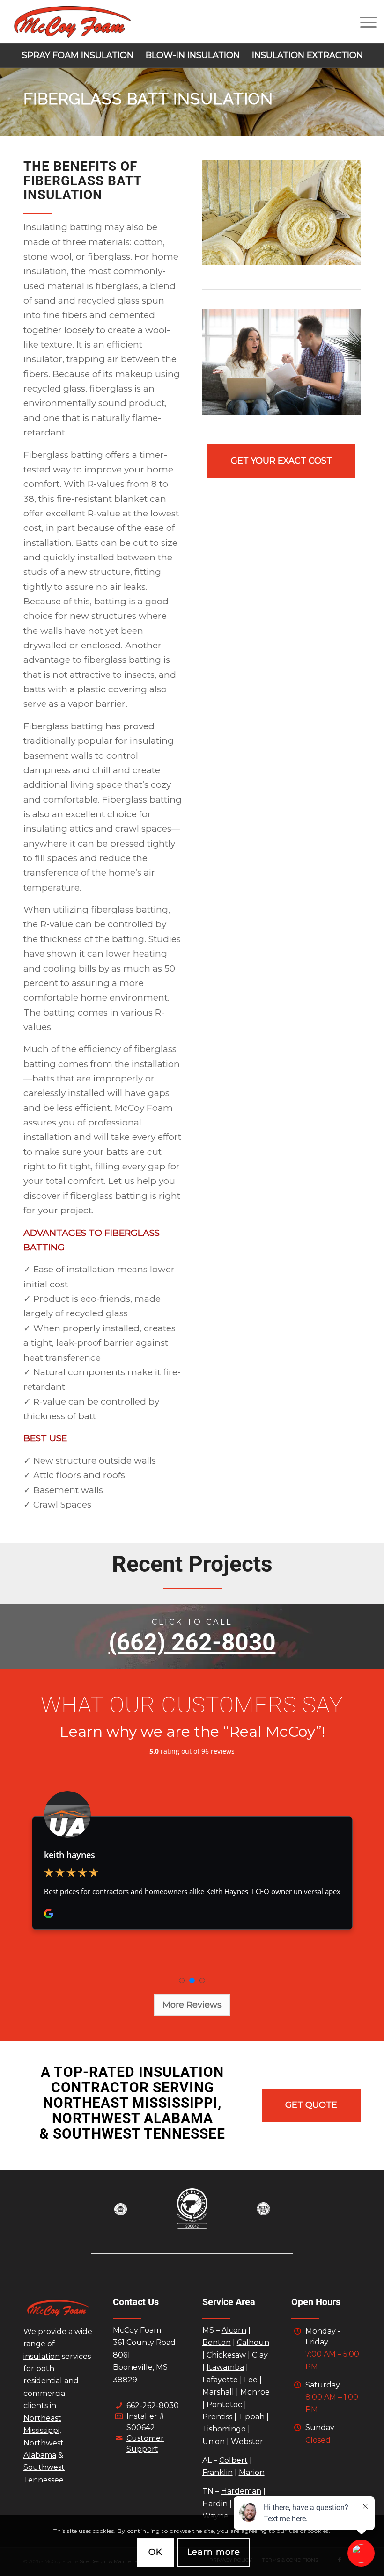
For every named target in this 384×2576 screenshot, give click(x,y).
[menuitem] (364, 22)
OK (155, 2552)
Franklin (218, 2472)
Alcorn (234, 2330)
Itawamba (225, 2367)
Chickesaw (226, 2355)
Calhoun (253, 2342)
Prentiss (217, 2417)
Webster (247, 2442)
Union (214, 2442)
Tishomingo (224, 2429)
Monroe (255, 2392)
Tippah (251, 2417)
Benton (217, 2342)
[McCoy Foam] (72, 22)
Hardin (215, 2504)
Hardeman (241, 2491)
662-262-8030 (153, 2405)
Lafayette (220, 2380)
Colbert (233, 2460)
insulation (42, 2356)
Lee (251, 2380)
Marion (252, 2472)
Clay (260, 2355)
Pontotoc (224, 2405)
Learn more (214, 2552)
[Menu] (364, 22)
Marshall (218, 2392)
